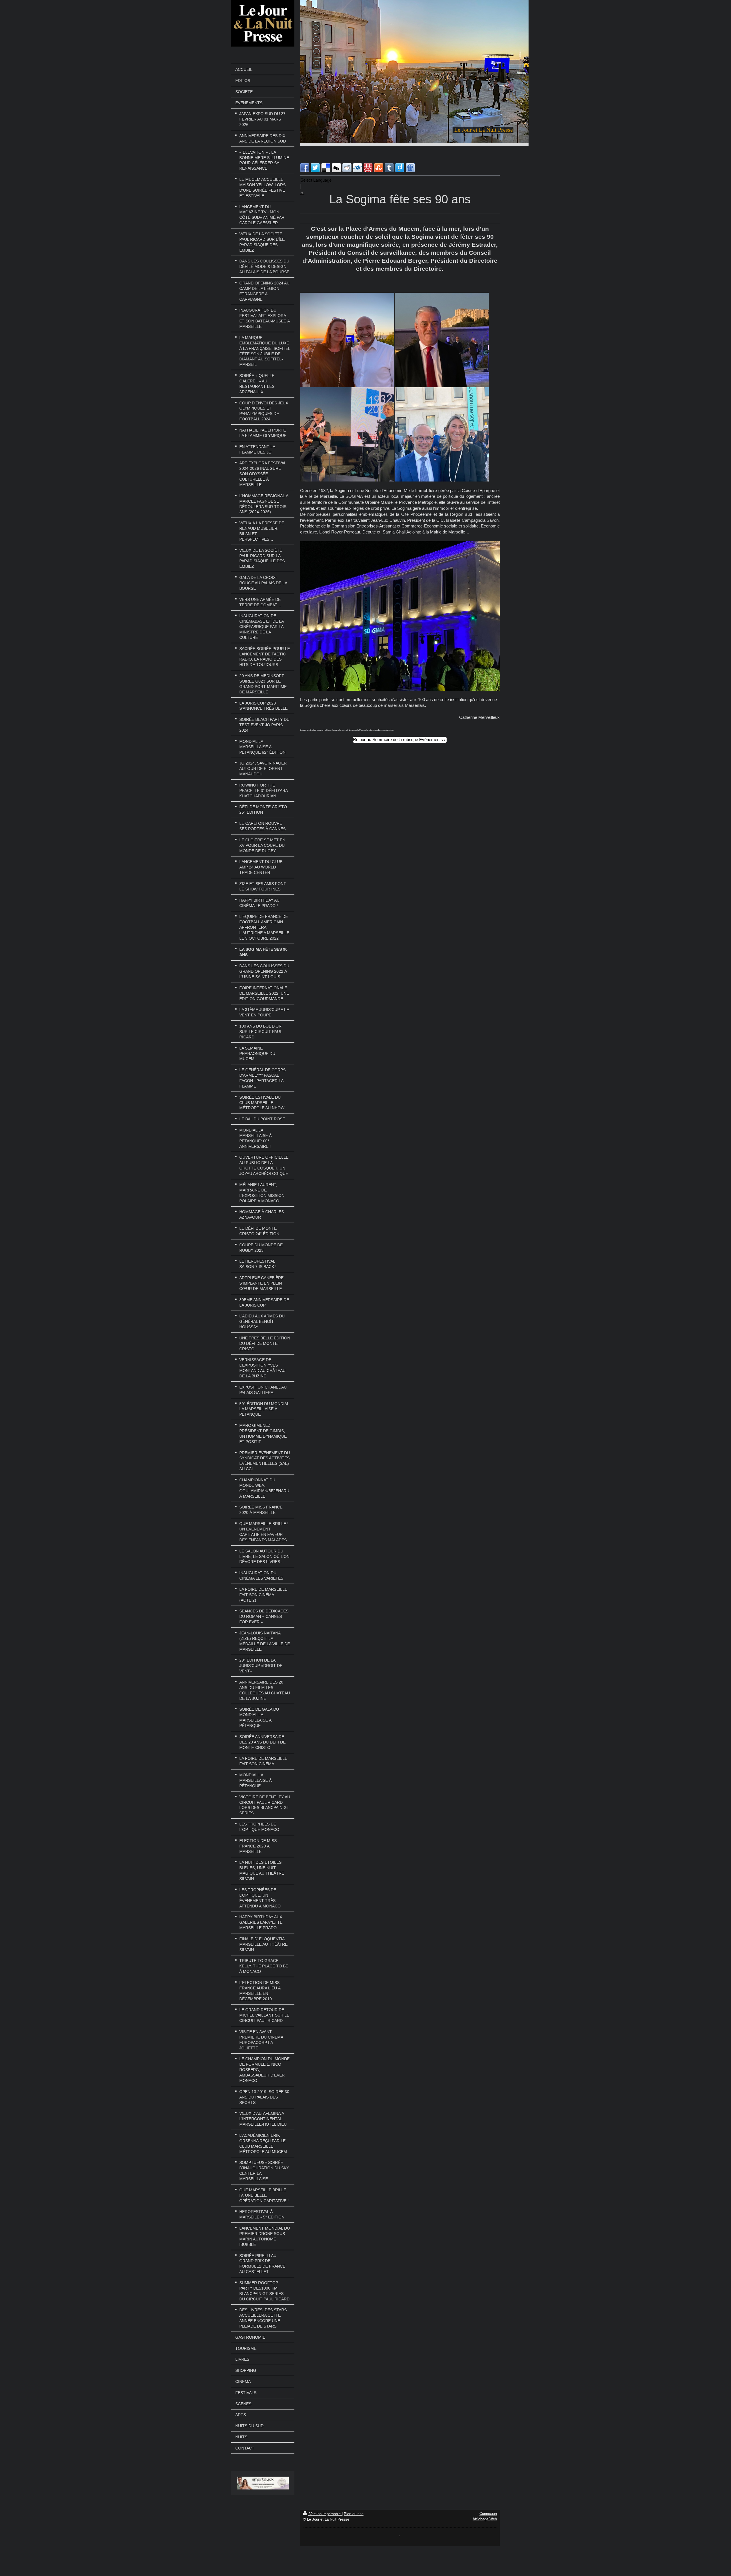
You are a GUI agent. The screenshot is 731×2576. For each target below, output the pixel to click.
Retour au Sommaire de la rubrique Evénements (398, 740)
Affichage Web (485, 2519)
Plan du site (354, 2514)
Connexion (488, 2514)
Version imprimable (325, 2514)
